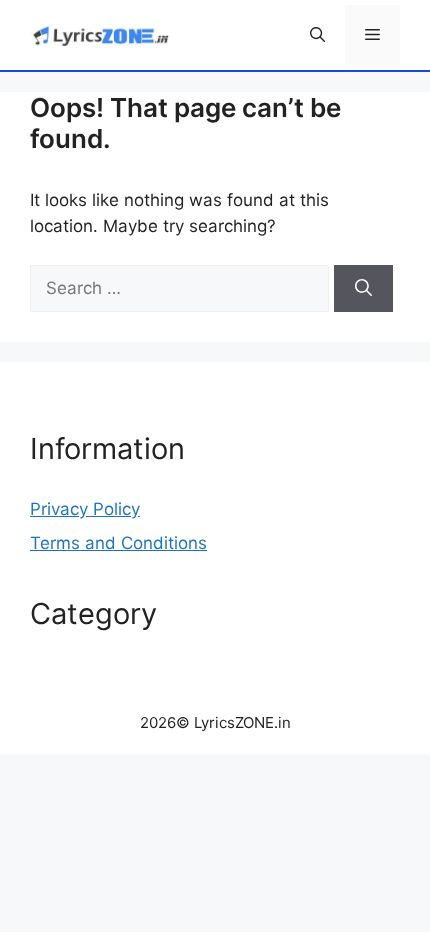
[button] (317, 35)
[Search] (363, 289)
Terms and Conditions (118, 543)
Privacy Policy (85, 509)
